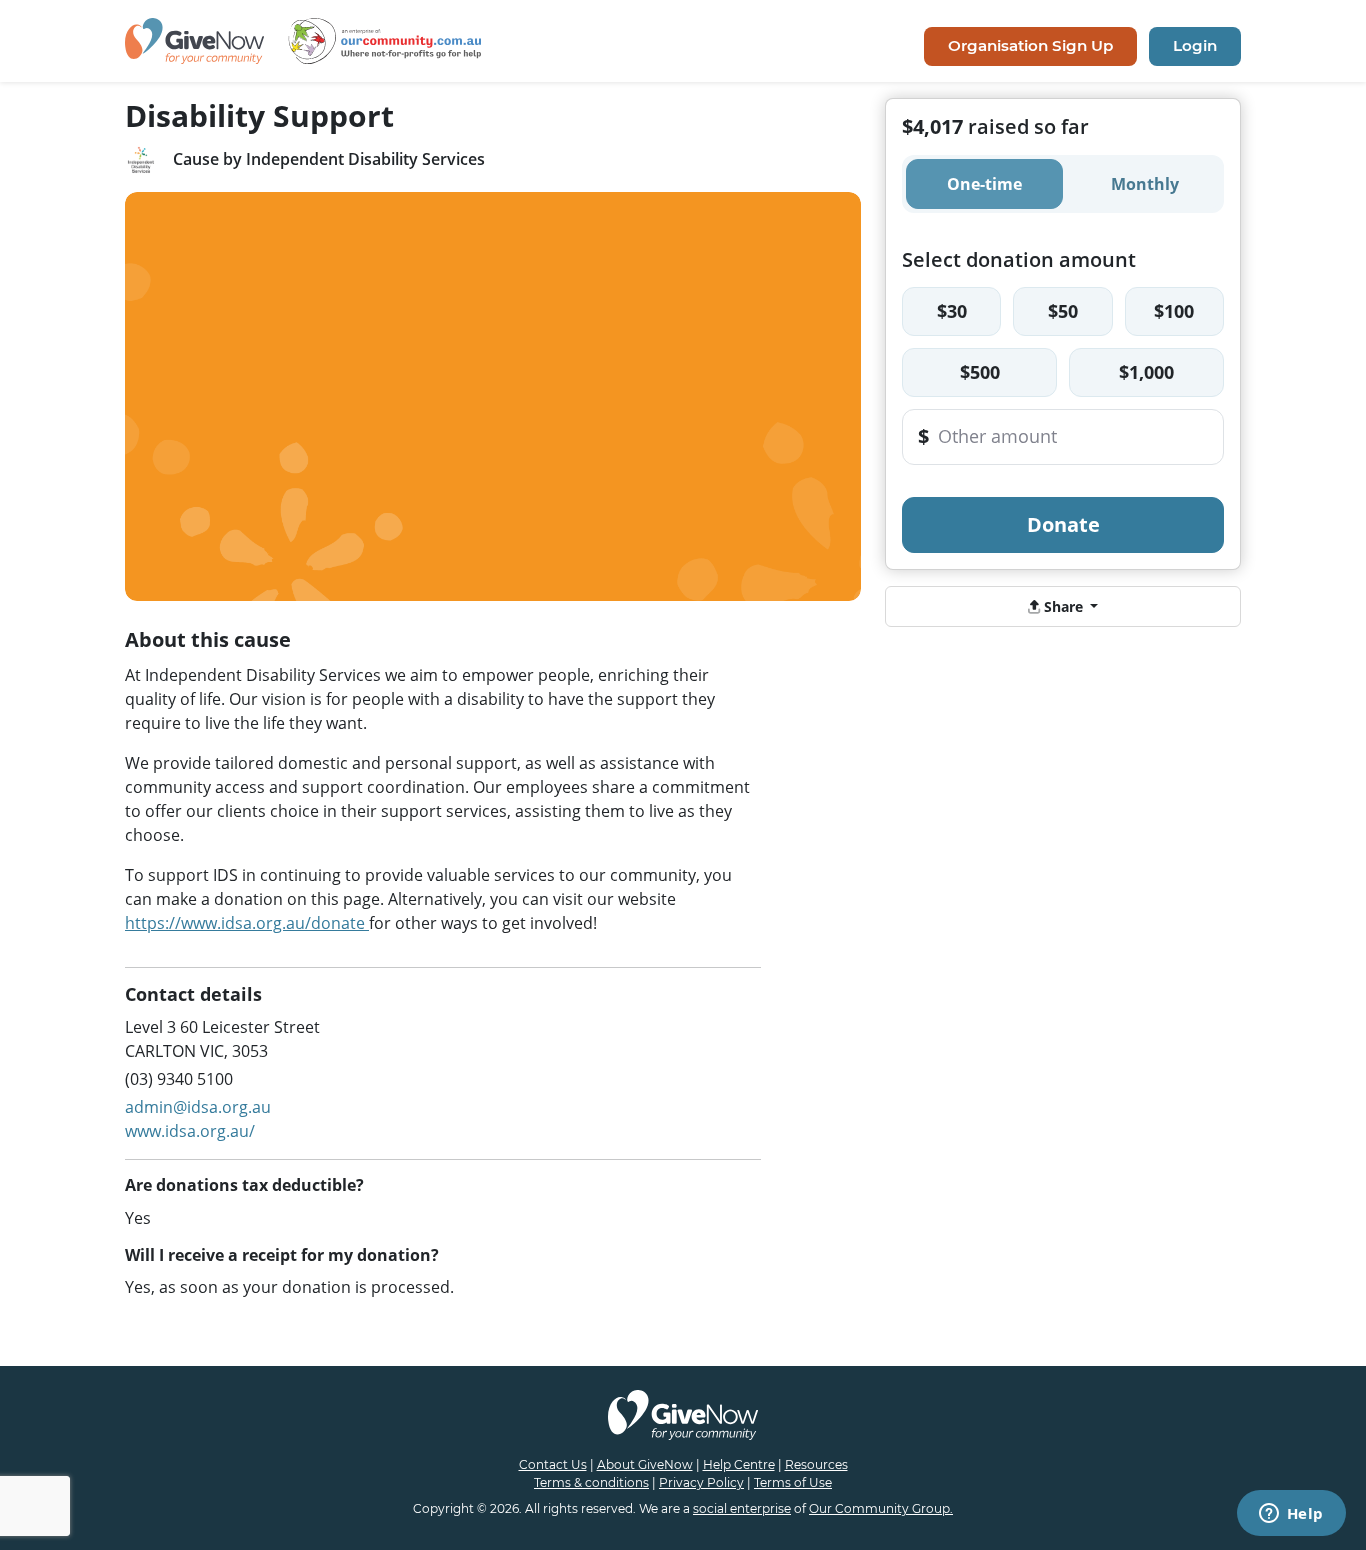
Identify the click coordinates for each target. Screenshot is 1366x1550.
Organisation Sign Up (1030, 45)
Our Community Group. (881, 1508)
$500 (980, 372)
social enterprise (742, 1508)
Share (1063, 606)
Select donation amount (1019, 259)
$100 (1174, 311)
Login (1195, 45)
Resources (816, 1464)
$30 (952, 311)
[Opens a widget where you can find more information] (1291, 1515)
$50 (1063, 311)
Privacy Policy (701, 1482)
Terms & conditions (591, 1482)
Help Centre (739, 1464)
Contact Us (553, 1464)
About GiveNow (645, 1464)
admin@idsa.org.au (198, 1107)
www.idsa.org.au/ (190, 1131)
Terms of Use (793, 1482)
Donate (1063, 524)
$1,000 (1146, 372)
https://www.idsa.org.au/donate (247, 923)
